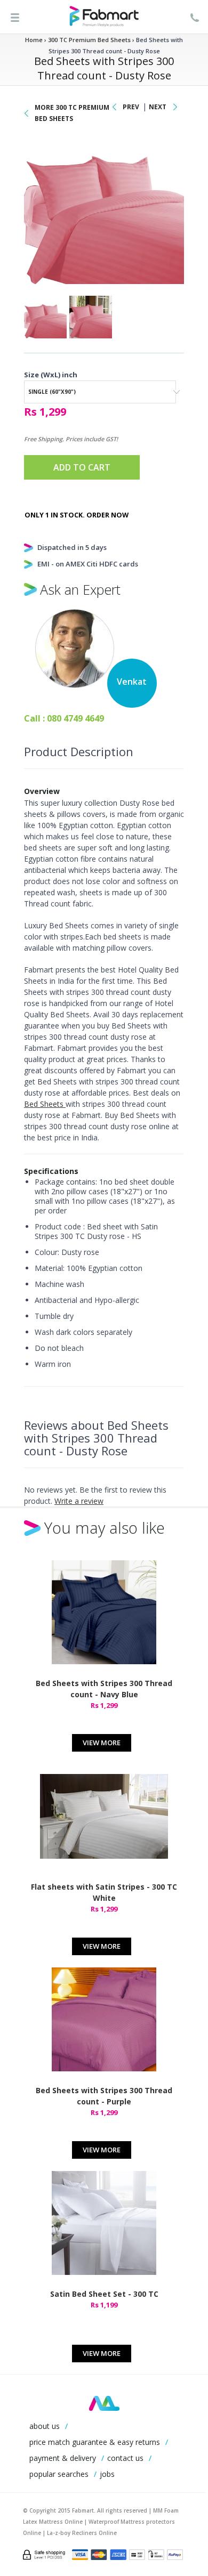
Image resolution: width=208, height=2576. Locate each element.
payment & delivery (63, 2458)
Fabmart (104, 2403)
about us (45, 2426)
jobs (107, 2474)
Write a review (79, 1501)
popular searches (59, 2474)
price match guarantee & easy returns (95, 2442)
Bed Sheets (45, 1104)
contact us (125, 2458)
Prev (131, 107)
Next (158, 107)
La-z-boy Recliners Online (82, 2533)
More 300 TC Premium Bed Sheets (72, 113)
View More (102, 1743)
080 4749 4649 (75, 718)
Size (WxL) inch (51, 375)
